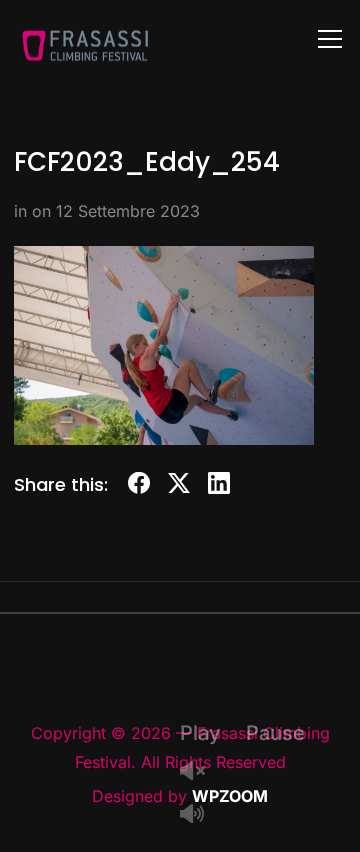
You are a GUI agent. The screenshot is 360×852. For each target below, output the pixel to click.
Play (200, 733)
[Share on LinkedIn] (219, 486)
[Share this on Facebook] (139, 486)
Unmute (200, 772)
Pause (275, 733)
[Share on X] (179, 486)
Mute (200, 815)
